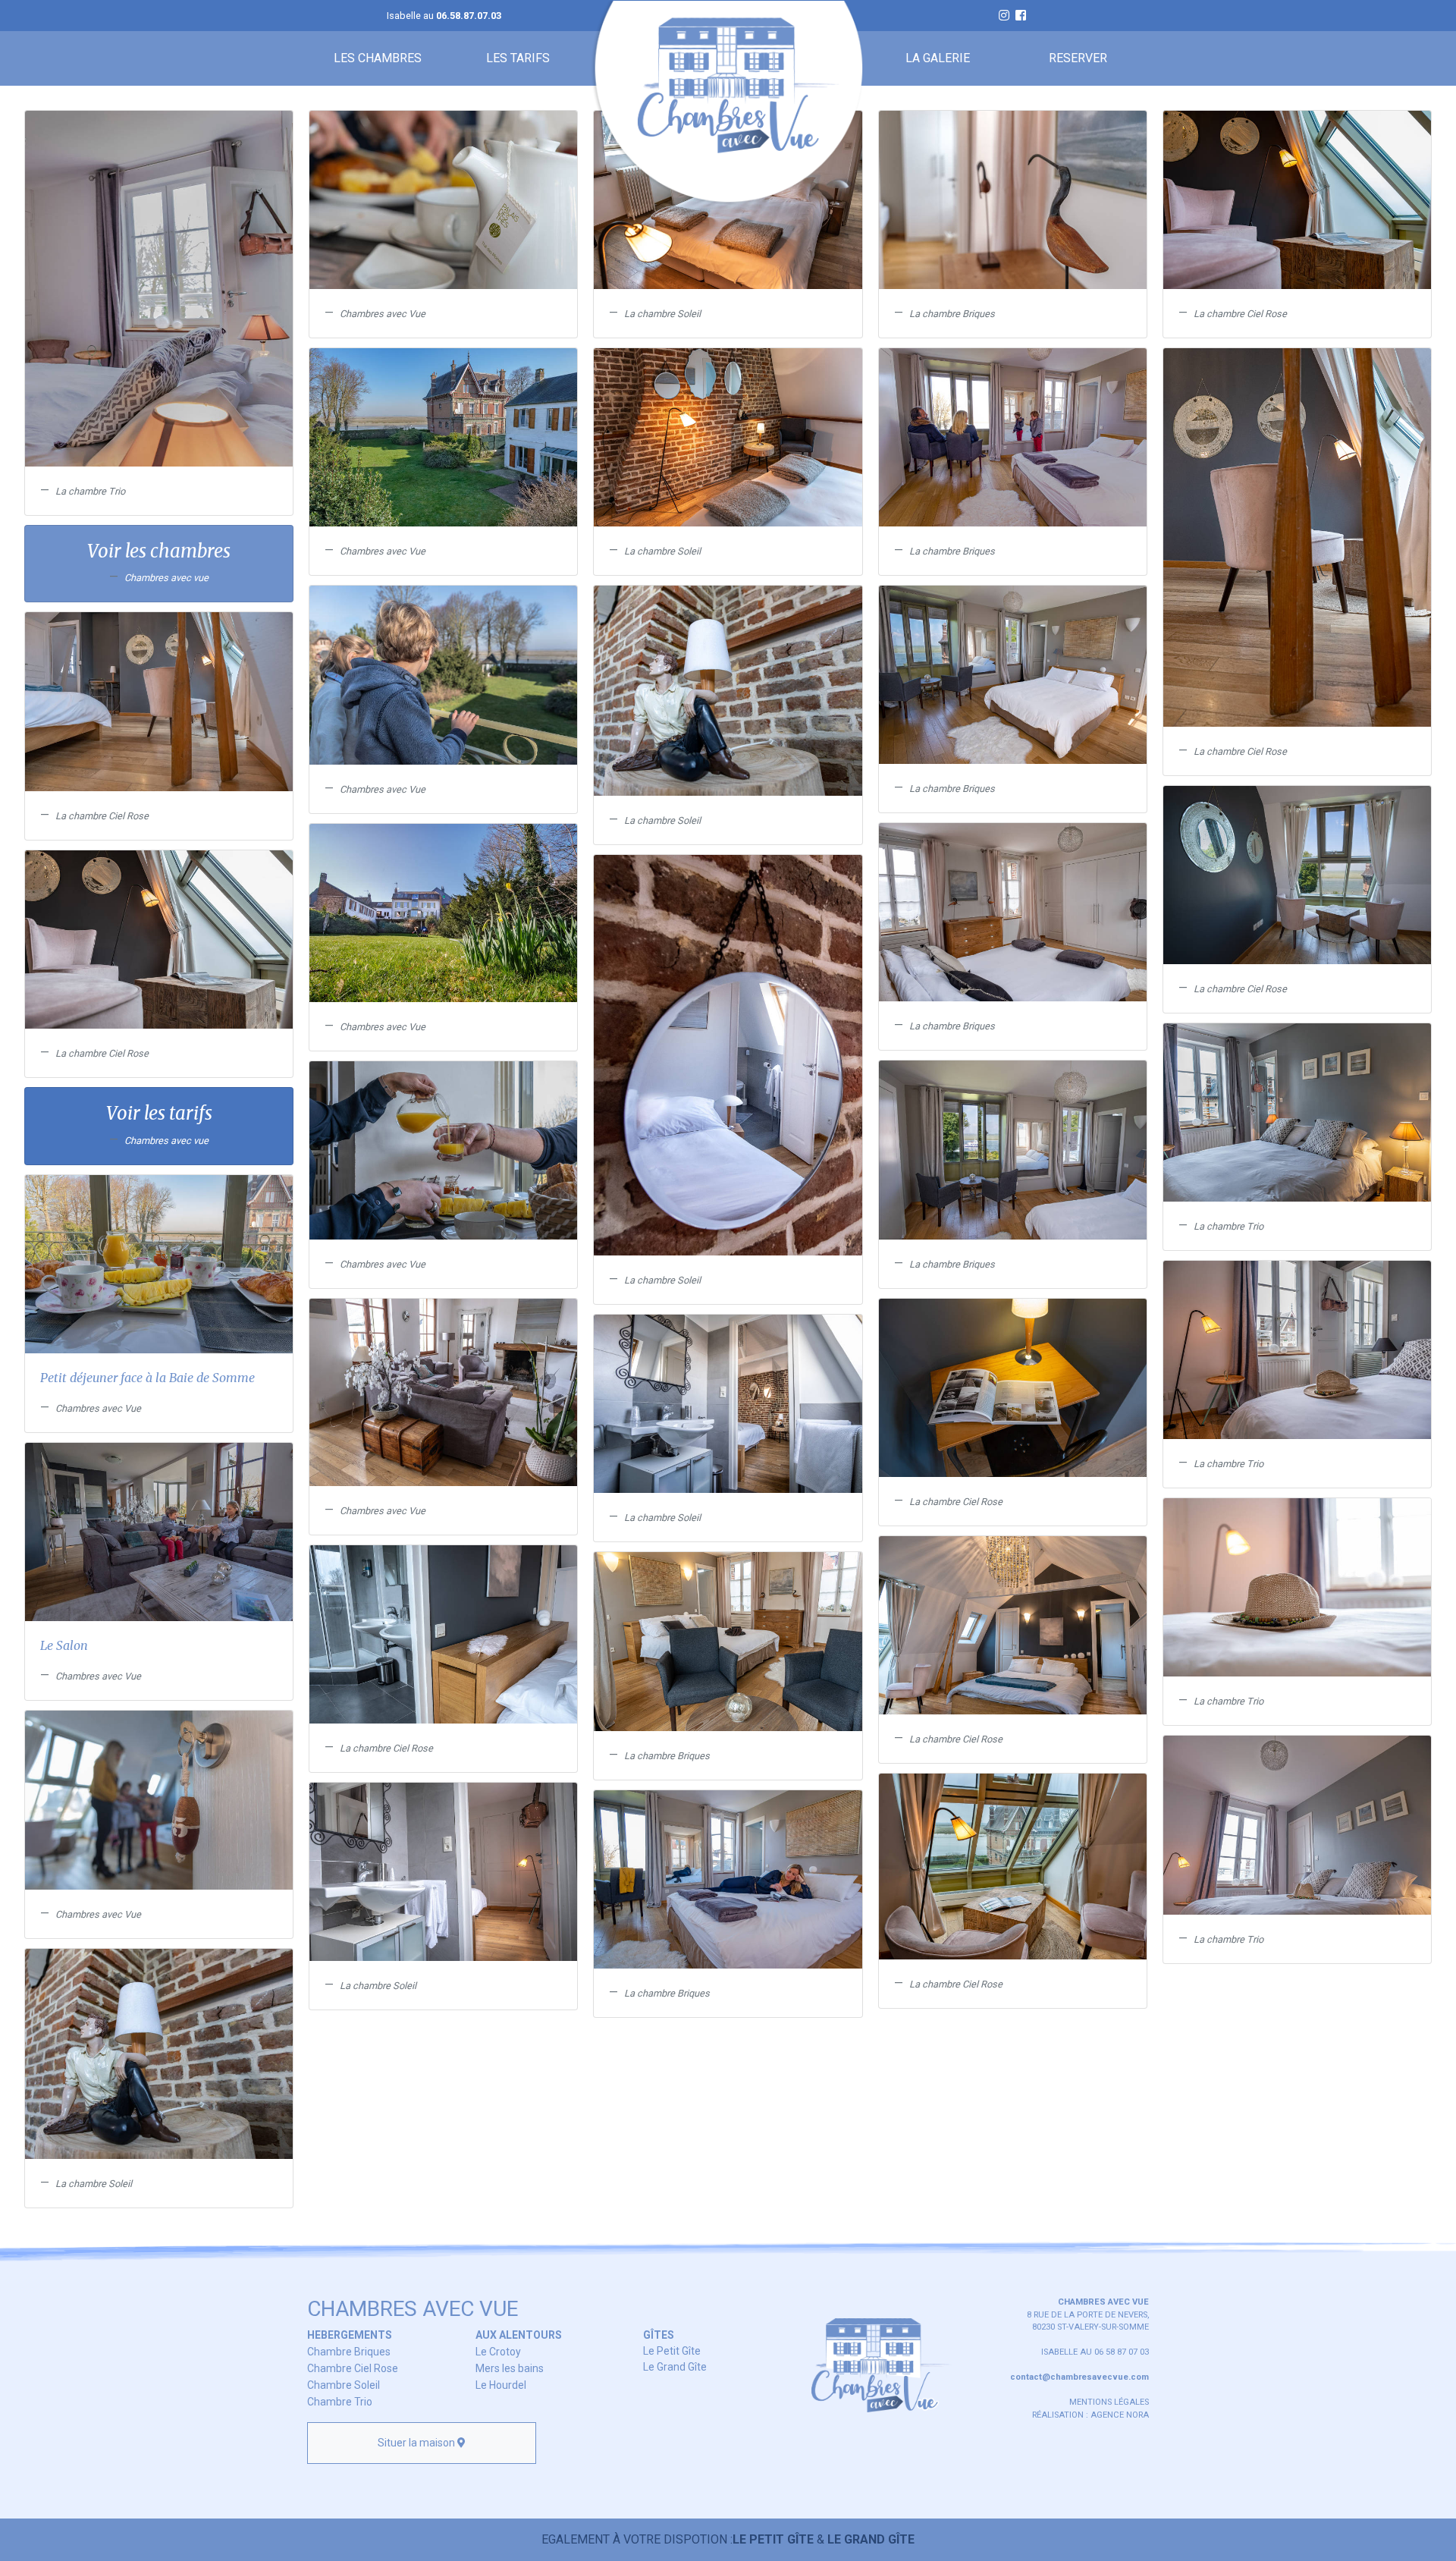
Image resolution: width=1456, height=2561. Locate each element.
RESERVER (1078, 58)
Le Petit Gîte (672, 2351)
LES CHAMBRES (378, 58)
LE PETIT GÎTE (773, 2539)
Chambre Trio (340, 2402)
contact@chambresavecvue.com (1079, 2377)
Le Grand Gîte (675, 2367)
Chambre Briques (349, 2352)
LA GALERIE (938, 58)
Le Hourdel (501, 2385)
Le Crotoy (498, 2352)
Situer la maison (417, 2443)
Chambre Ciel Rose (353, 2368)
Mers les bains (510, 2368)
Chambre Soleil (344, 2385)
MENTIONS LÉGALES (1109, 2402)
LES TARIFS (518, 58)
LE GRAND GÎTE (871, 2539)
